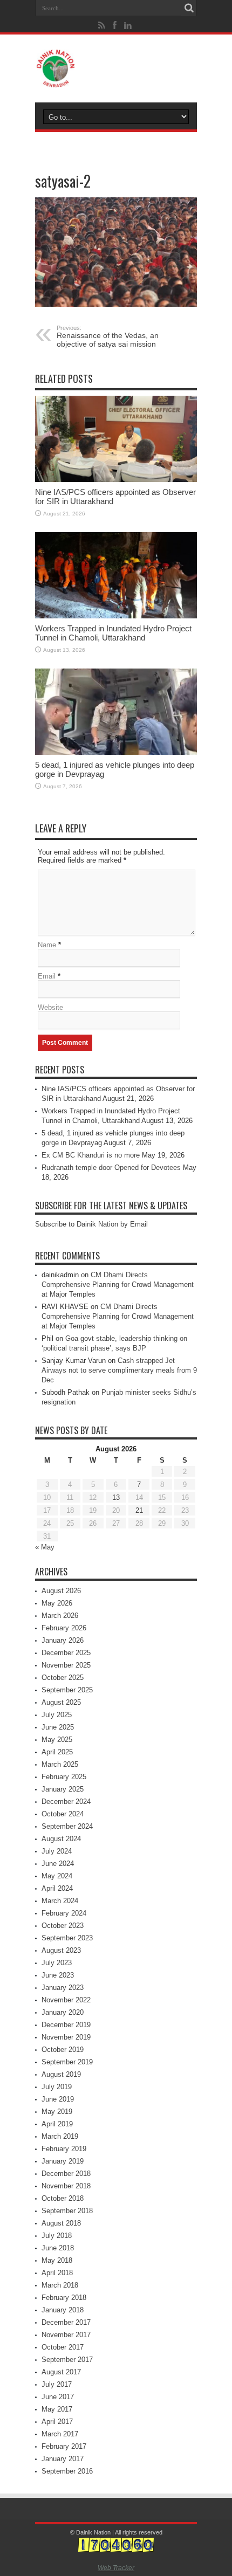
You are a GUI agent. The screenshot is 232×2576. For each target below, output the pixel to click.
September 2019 (67, 2062)
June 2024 (58, 1864)
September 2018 (67, 2211)
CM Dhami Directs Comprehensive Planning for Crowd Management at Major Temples (118, 1284)
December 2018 (66, 2174)
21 (139, 1510)
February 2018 (64, 2298)
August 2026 (61, 1591)
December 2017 (66, 2322)
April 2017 (57, 2422)
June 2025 (58, 1727)
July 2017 (57, 2384)
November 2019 (66, 2037)
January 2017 (63, 2459)
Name (47, 945)
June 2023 (58, 1975)
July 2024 (57, 1851)
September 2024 (67, 1826)
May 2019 (57, 2112)
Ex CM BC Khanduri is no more (91, 1155)
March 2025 (60, 1764)
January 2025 (63, 1789)
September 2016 (67, 2471)
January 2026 (63, 1640)
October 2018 (63, 2198)
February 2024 (64, 1913)
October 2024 (63, 1814)
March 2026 (60, 1616)
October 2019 (63, 2050)
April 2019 (57, 2124)
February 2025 (64, 1777)
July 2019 (57, 2087)
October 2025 (63, 1678)
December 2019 (66, 2025)
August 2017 (61, 2372)
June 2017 (58, 2397)
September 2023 (67, 1938)
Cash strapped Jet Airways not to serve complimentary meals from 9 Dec (119, 1370)
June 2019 (58, 2099)
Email (47, 976)
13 (116, 1497)
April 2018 (57, 2273)
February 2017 (64, 2446)
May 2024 (57, 1876)
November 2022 (66, 2000)
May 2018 (57, 2260)
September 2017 (67, 2360)
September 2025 (67, 1690)
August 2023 (61, 1950)
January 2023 (63, 1988)
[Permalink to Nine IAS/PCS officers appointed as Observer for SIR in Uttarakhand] (116, 439)
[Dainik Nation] (116, 68)
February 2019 (64, 2149)
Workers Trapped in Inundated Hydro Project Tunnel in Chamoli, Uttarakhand (113, 633)
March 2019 (60, 2136)
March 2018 (60, 2285)
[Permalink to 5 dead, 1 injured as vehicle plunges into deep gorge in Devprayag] (116, 712)
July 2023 (57, 1963)
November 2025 (66, 1665)
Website (50, 1007)
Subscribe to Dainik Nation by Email (91, 1224)
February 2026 (64, 1628)
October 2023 (63, 1926)
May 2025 (57, 1740)
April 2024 (57, 1888)
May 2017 (57, 2409)
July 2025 (57, 1715)
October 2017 (63, 2347)
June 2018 (58, 2248)
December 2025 (66, 1653)
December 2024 (66, 1802)
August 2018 (61, 2223)
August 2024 (61, 1839)
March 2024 (60, 1901)
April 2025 (57, 1752)
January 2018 (63, 2310)
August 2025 (61, 1702)
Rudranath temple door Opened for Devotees (111, 1168)
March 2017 (60, 2434)
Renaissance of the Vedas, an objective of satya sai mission (108, 336)
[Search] (189, 8)
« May (45, 1547)
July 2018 (57, 2236)
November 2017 (66, 2335)
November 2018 (66, 2186)
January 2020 (63, 2012)
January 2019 (63, 2161)
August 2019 (61, 2074)
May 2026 (57, 1603)
